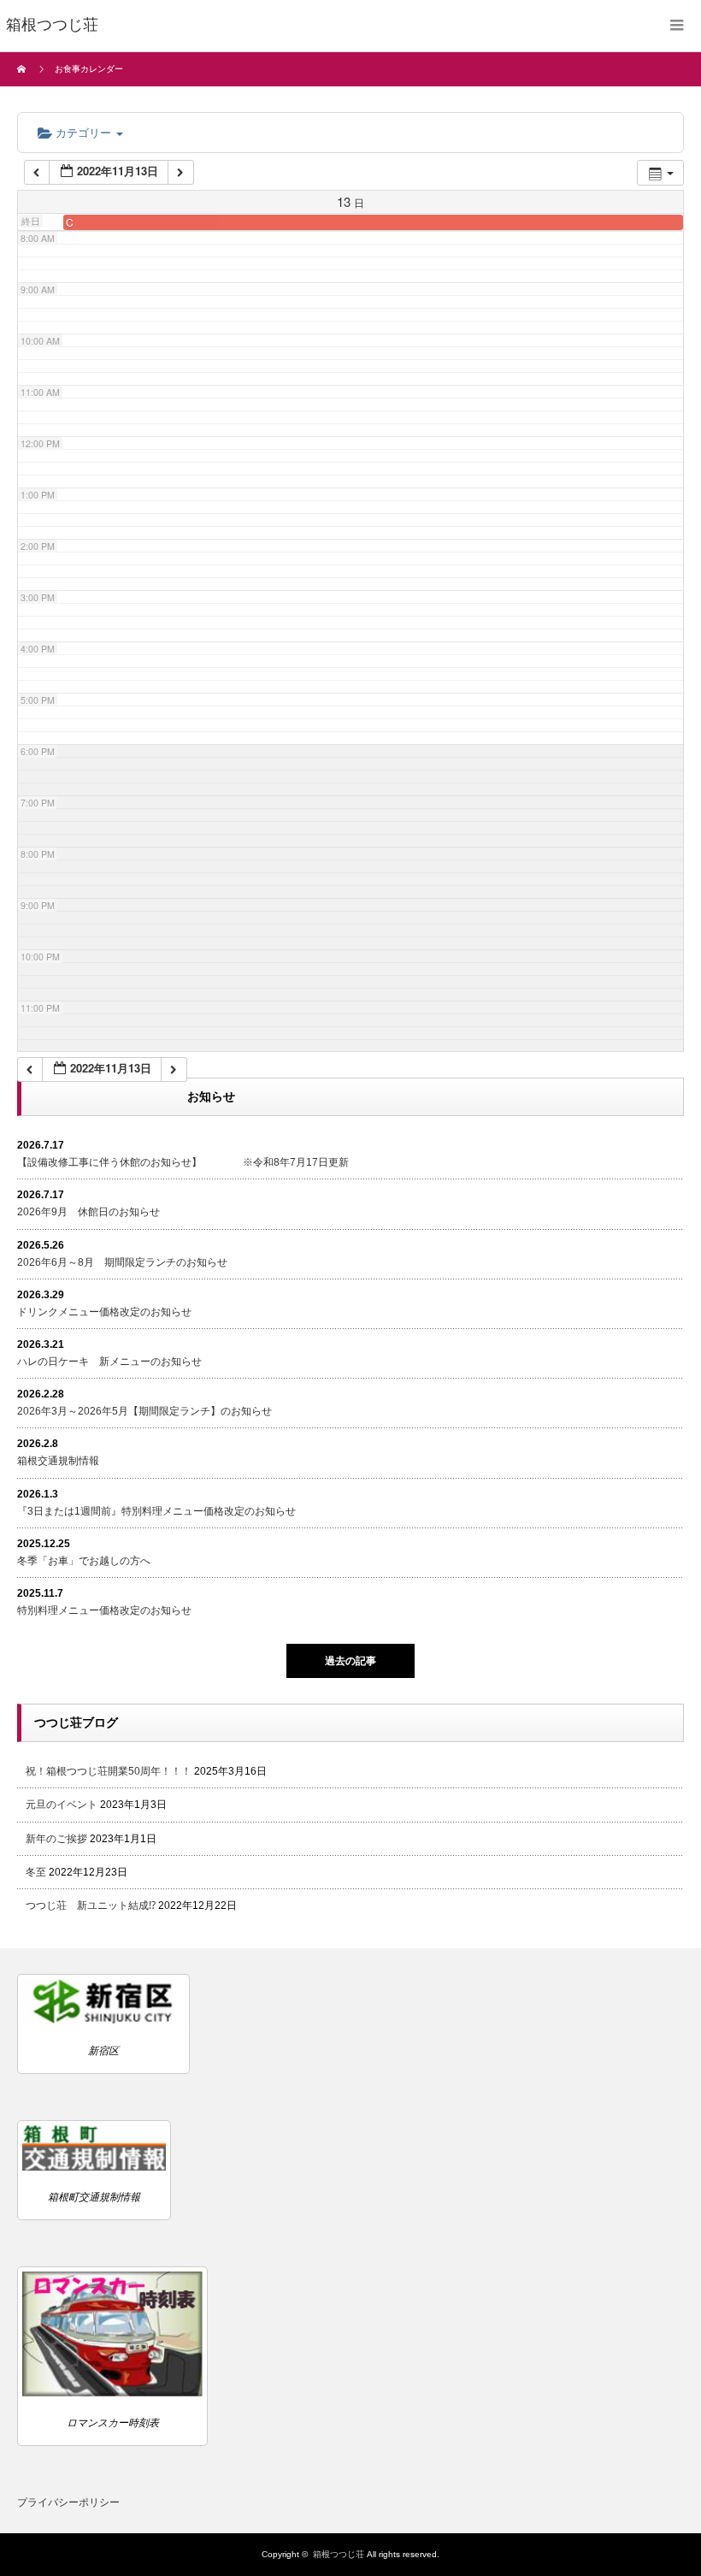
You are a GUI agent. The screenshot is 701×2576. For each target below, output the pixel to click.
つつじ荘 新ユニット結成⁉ (91, 1905)
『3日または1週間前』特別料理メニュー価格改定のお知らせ (156, 1511)
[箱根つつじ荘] (52, 26)
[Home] (24, 69)
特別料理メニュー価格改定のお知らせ (104, 1610)
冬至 (36, 1872)
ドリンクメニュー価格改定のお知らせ (104, 1312)
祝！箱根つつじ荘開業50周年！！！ (109, 1771)
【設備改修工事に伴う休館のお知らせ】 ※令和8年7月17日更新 (183, 1162)
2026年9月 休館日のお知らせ (88, 1212)
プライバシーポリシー (68, 2502)
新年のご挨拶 (56, 1839)
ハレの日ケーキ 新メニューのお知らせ (109, 1362)
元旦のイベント (62, 1805)
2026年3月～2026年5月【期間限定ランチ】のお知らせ (144, 1411)
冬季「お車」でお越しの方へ (84, 1561)
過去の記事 (350, 1661)
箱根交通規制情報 (58, 1461)
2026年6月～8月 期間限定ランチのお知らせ (122, 1262)
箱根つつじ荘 (339, 2554)
